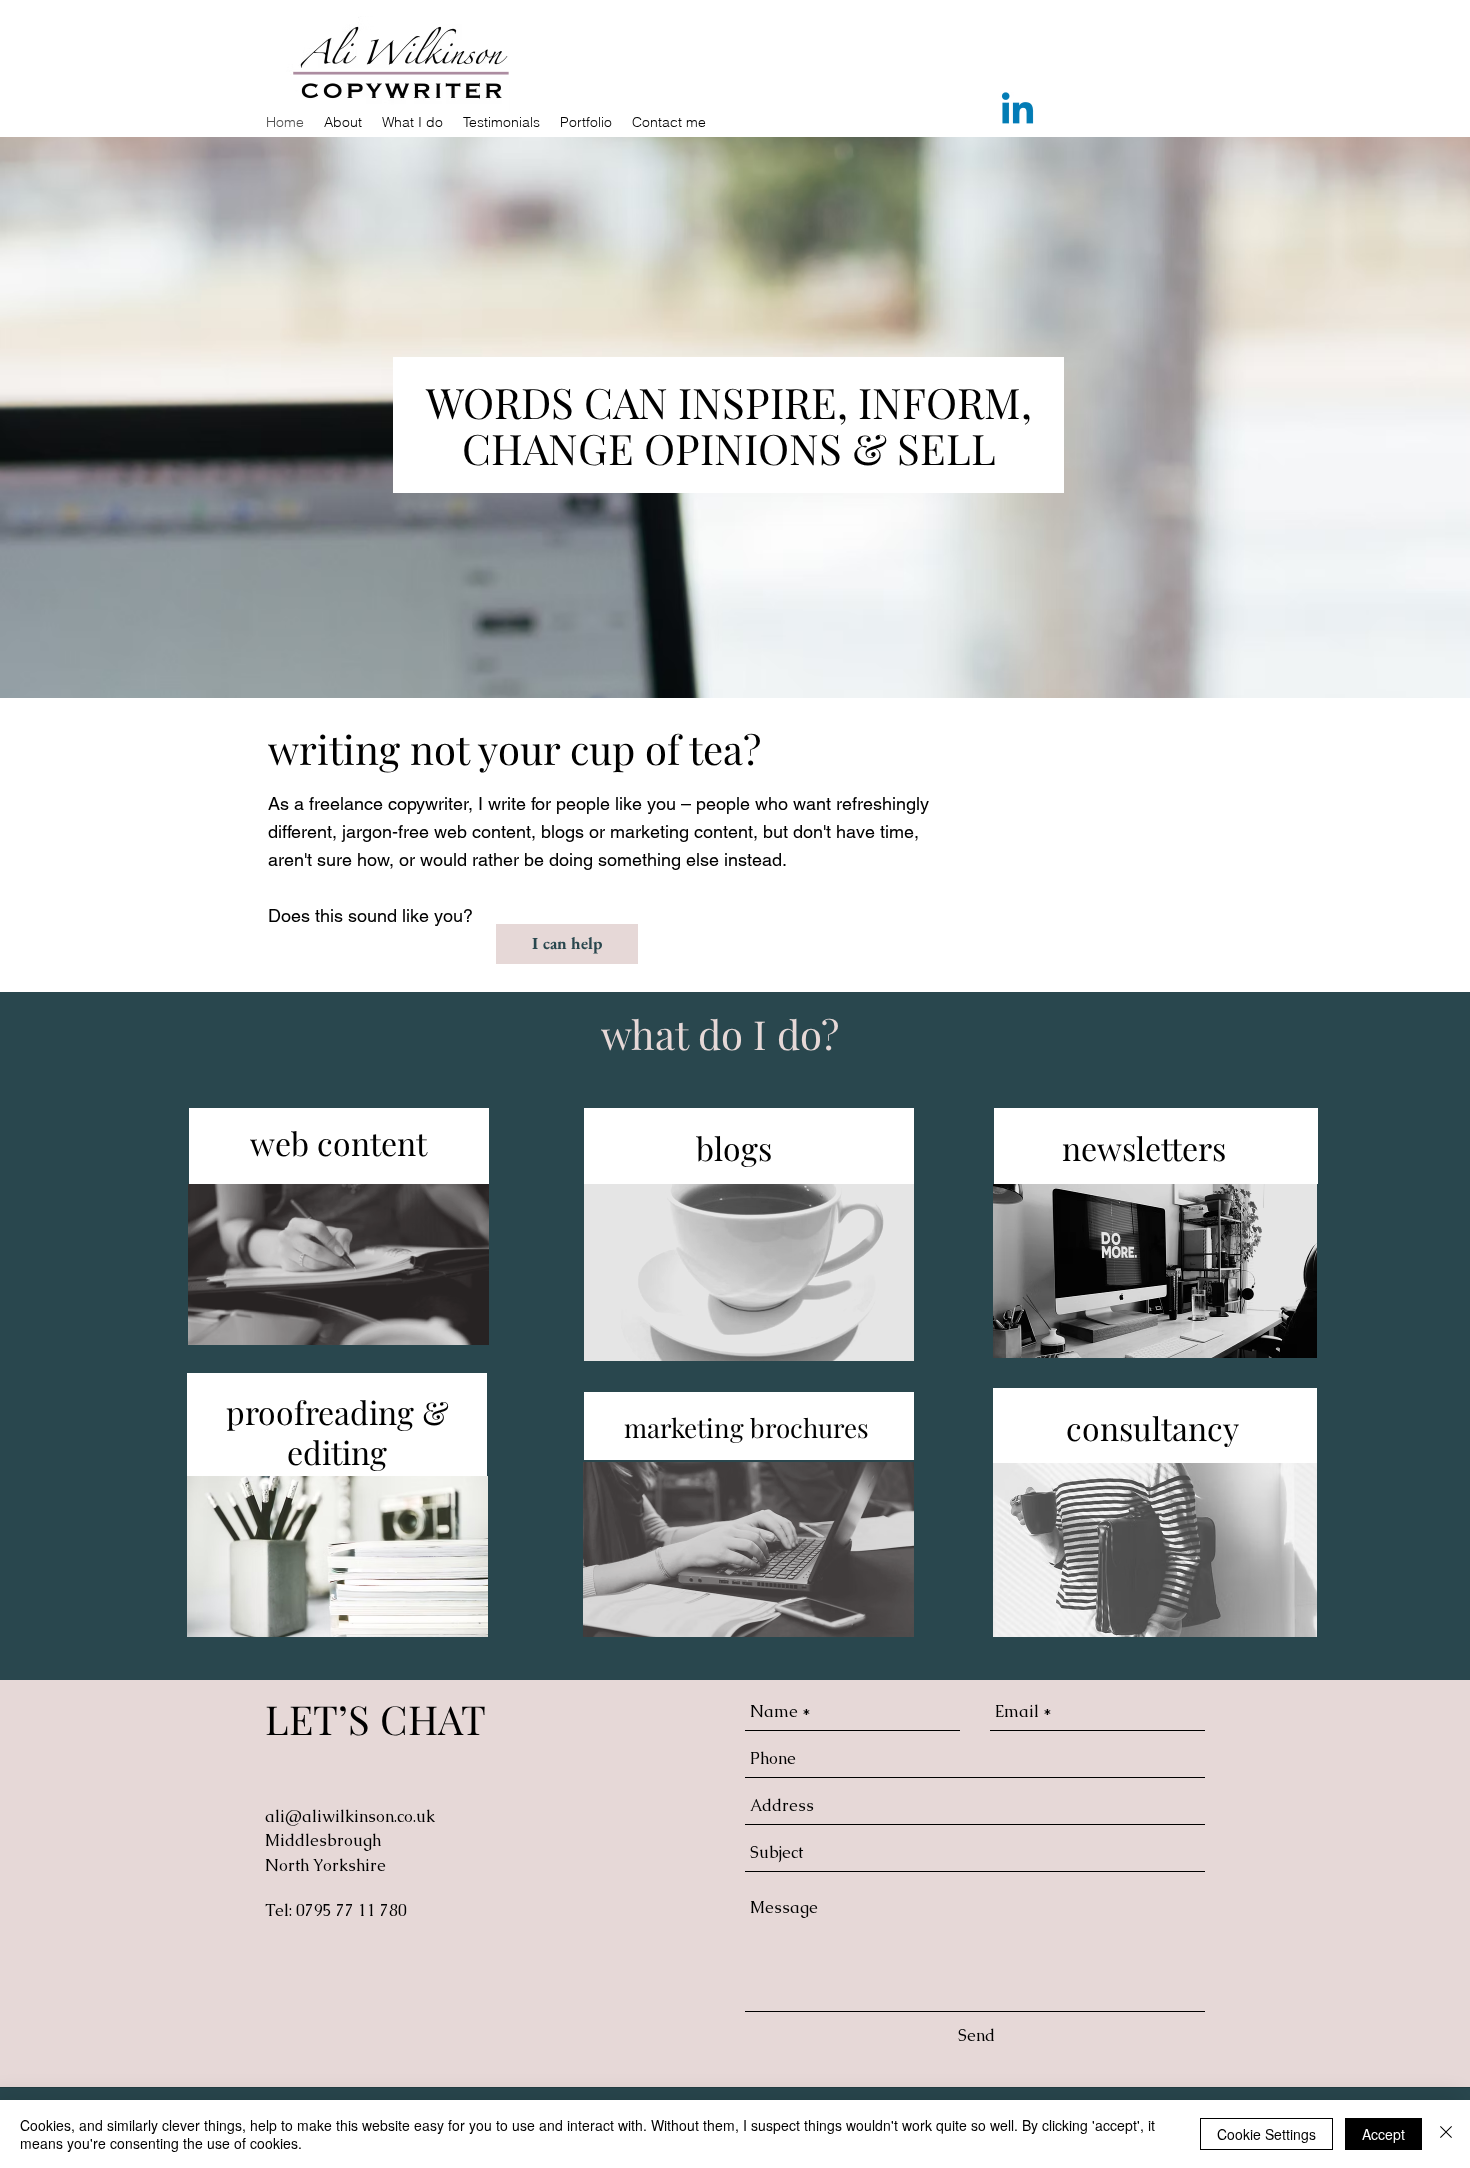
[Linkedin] (1017, 111)
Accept (1383, 2134)
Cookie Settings (1266, 2134)
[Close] (1446, 2134)
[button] (412, 122)
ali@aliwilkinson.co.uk (350, 1816)
